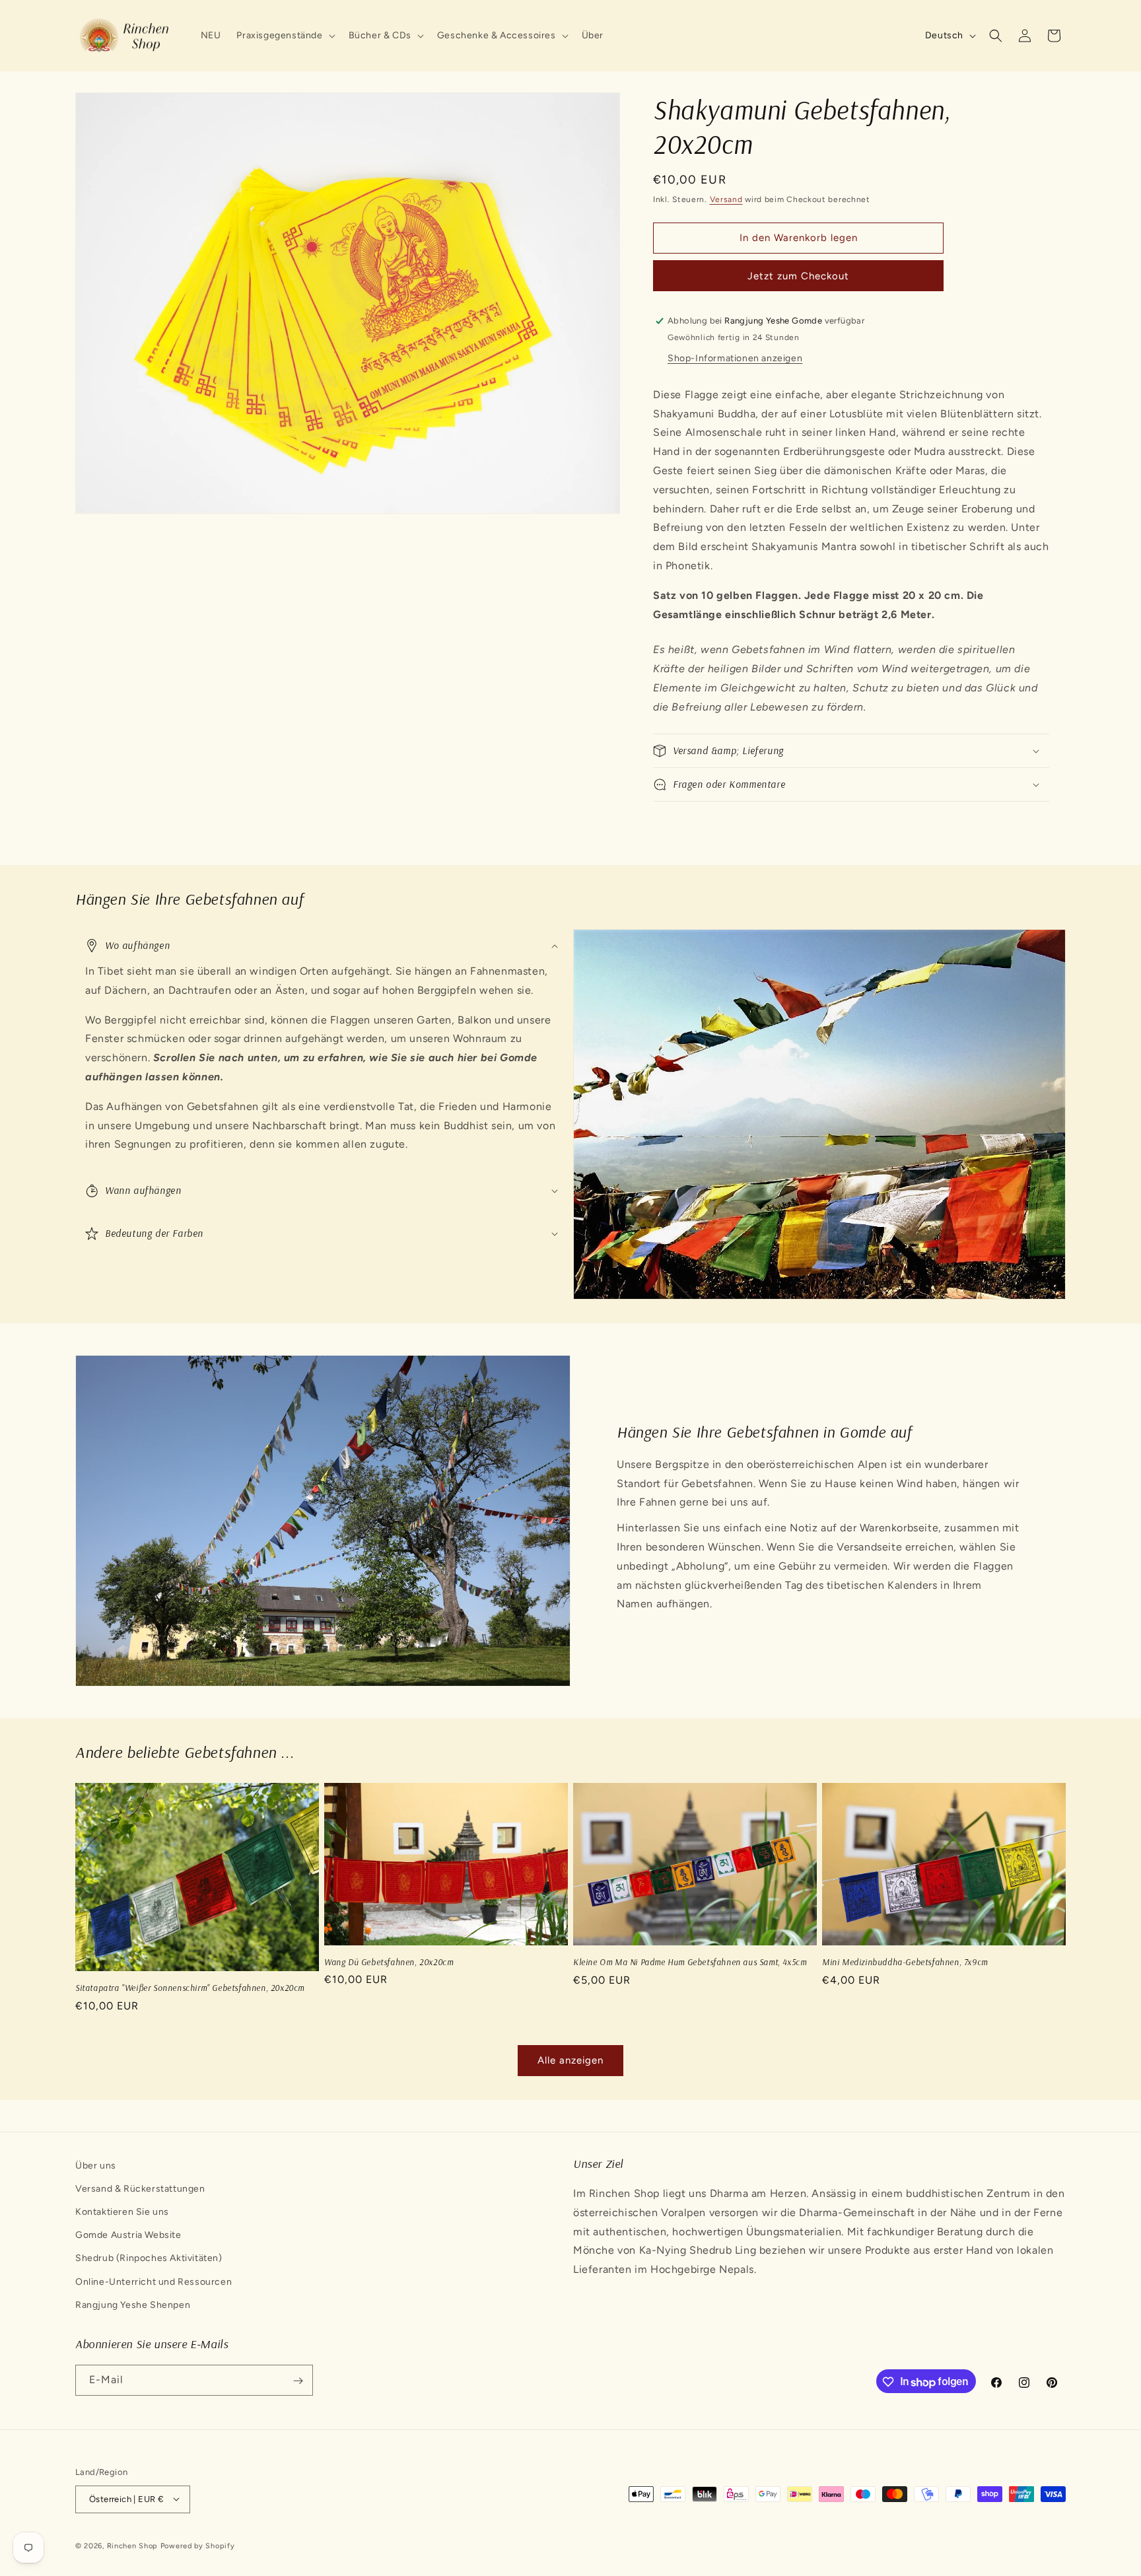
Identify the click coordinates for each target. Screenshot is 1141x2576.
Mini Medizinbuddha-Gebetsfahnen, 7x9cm (905, 1962)
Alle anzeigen (570, 2060)
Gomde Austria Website (128, 2236)
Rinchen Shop (132, 2545)
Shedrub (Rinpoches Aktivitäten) (149, 2259)
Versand (726, 199)
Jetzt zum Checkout (798, 276)
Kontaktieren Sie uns (122, 2212)
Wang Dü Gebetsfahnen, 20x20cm (389, 1962)
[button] (284, 36)
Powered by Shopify (198, 2545)
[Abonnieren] (298, 2381)
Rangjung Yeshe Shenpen (133, 2305)
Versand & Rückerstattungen (140, 2189)
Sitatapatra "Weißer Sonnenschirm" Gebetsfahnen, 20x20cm (190, 1988)
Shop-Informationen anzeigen (735, 358)
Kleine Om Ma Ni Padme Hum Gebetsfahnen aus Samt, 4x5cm (690, 1962)
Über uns (96, 2166)
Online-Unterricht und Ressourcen (154, 2282)
